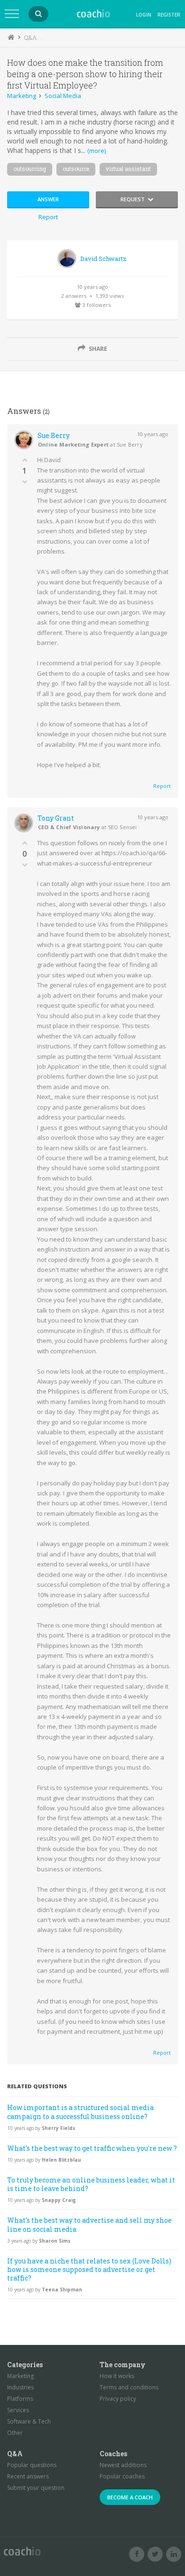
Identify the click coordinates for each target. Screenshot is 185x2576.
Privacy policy (118, 2399)
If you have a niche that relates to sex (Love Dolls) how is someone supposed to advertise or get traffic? (89, 2269)
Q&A (30, 37)
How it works (117, 2376)
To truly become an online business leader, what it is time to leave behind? (91, 2184)
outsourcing (30, 169)
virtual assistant (128, 169)
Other (15, 2433)
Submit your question (36, 2488)
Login (144, 15)
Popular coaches (122, 2476)
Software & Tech (29, 2421)
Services (18, 2410)
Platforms (20, 2399)
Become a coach (130, 2497)
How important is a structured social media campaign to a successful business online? (80, 2112)
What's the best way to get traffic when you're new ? (92, 2148)
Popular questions (32, 2465)
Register (169, 15)
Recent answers (28, 2476)
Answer (48, 199)
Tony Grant (56, 818)
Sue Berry (54, 435)
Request (133, 199)
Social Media (63, 96)
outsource (76, 169)
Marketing (22, 96)
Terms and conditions (129, 2387)
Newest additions (123, 2465)
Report (48, 217)
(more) (97, 151)
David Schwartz (103, 259)
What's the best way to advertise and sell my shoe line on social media (89, 2224)
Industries (20, 2387)
